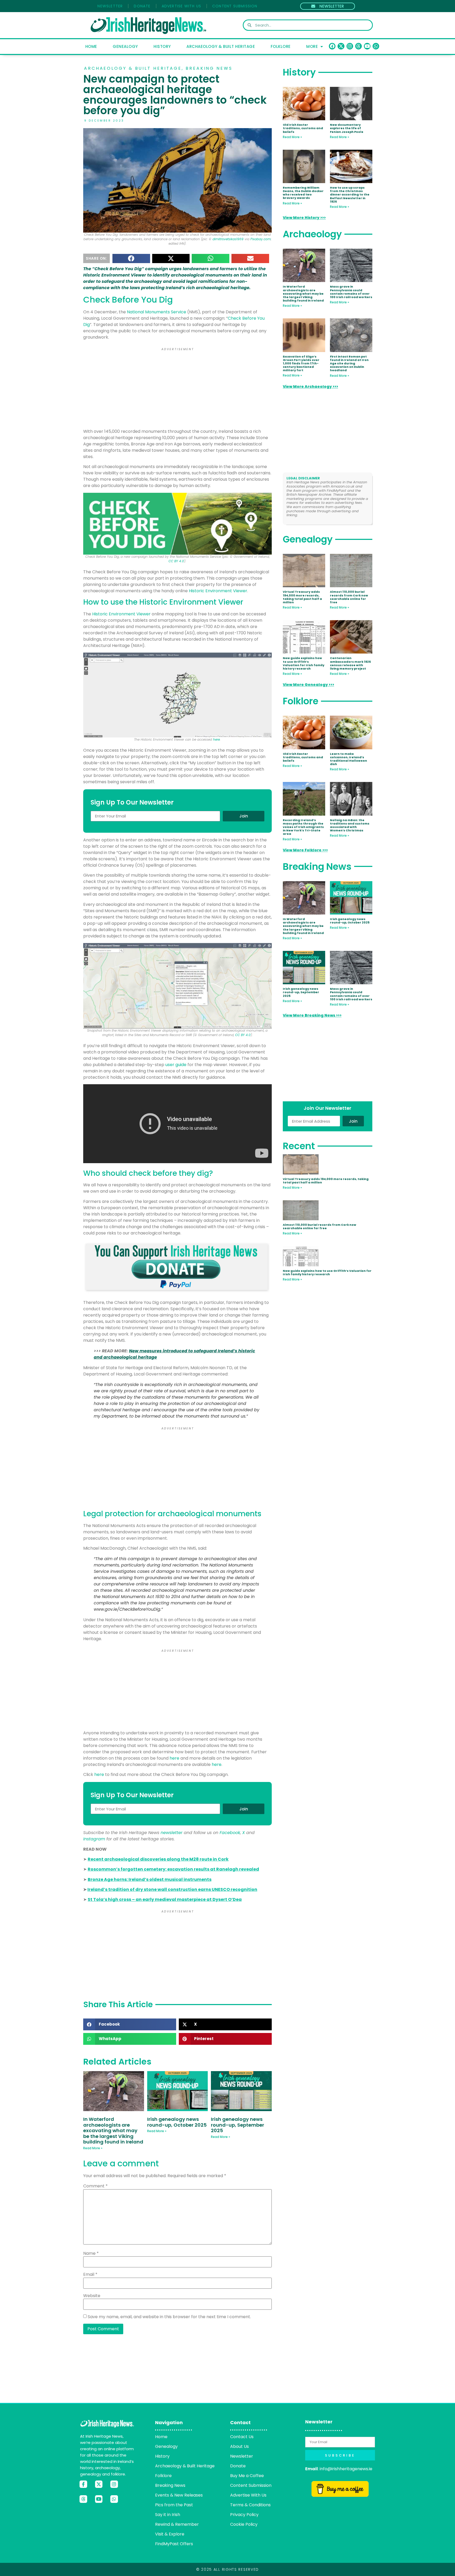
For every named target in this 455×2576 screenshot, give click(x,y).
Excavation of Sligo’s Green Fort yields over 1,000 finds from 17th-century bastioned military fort (301, 363)
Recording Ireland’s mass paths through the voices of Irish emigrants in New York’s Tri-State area (303, 827)
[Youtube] (367, 46)
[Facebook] (332, 46)
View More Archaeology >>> (310, 386)
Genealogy (125, 46)
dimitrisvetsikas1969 (228, 239)
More (312, 46)
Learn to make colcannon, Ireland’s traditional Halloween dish (348, 759)
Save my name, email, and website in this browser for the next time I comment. (169, 2317)
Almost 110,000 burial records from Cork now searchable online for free (349, 597)
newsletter (172, 1833)
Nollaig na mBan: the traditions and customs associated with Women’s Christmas (350, 825)
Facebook (230, 1833)
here (216, 739)
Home (91, 46)
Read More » (93, 2148)
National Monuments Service (157, 312)
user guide (176, 1065)
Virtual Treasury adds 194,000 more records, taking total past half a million (302, 597)
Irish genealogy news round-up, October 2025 (177, 2122)
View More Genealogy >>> (308, 685)
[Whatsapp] (376, 46)
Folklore (281, 46)
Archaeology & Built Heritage (221, 46)
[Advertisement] (177, 389)
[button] (131, 258)
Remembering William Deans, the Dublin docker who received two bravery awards (303, 193)
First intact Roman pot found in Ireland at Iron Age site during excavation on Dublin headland (349, 363)
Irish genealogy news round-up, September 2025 (238, 2125)
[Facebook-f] (83, 2484)
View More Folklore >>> (305, 850)
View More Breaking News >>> (312, 1015)
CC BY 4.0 (176, 561)
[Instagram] (350, 46)
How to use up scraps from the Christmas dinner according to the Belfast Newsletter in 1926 (350, 195)
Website (92, 2296)
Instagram (94, 1839)
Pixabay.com (261, 239)
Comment (95, 2186)
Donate (142, 6)
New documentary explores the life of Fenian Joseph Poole (347, 128)
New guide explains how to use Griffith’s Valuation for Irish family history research (304, 663)
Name (91, 2253)
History (162, 46)
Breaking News (209, 68)
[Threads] (358, 46)
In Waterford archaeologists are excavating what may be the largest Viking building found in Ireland (113, 2130)
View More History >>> (304, 218)
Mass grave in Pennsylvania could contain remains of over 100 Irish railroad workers (351, 292)
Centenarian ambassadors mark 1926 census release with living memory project (350, 663)
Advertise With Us (181, 6)
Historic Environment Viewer (218, 591)
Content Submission (235, 6)
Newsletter (110, 6)
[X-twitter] (341, 46)
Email (90, 2274)
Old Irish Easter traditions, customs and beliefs (303, 128)
